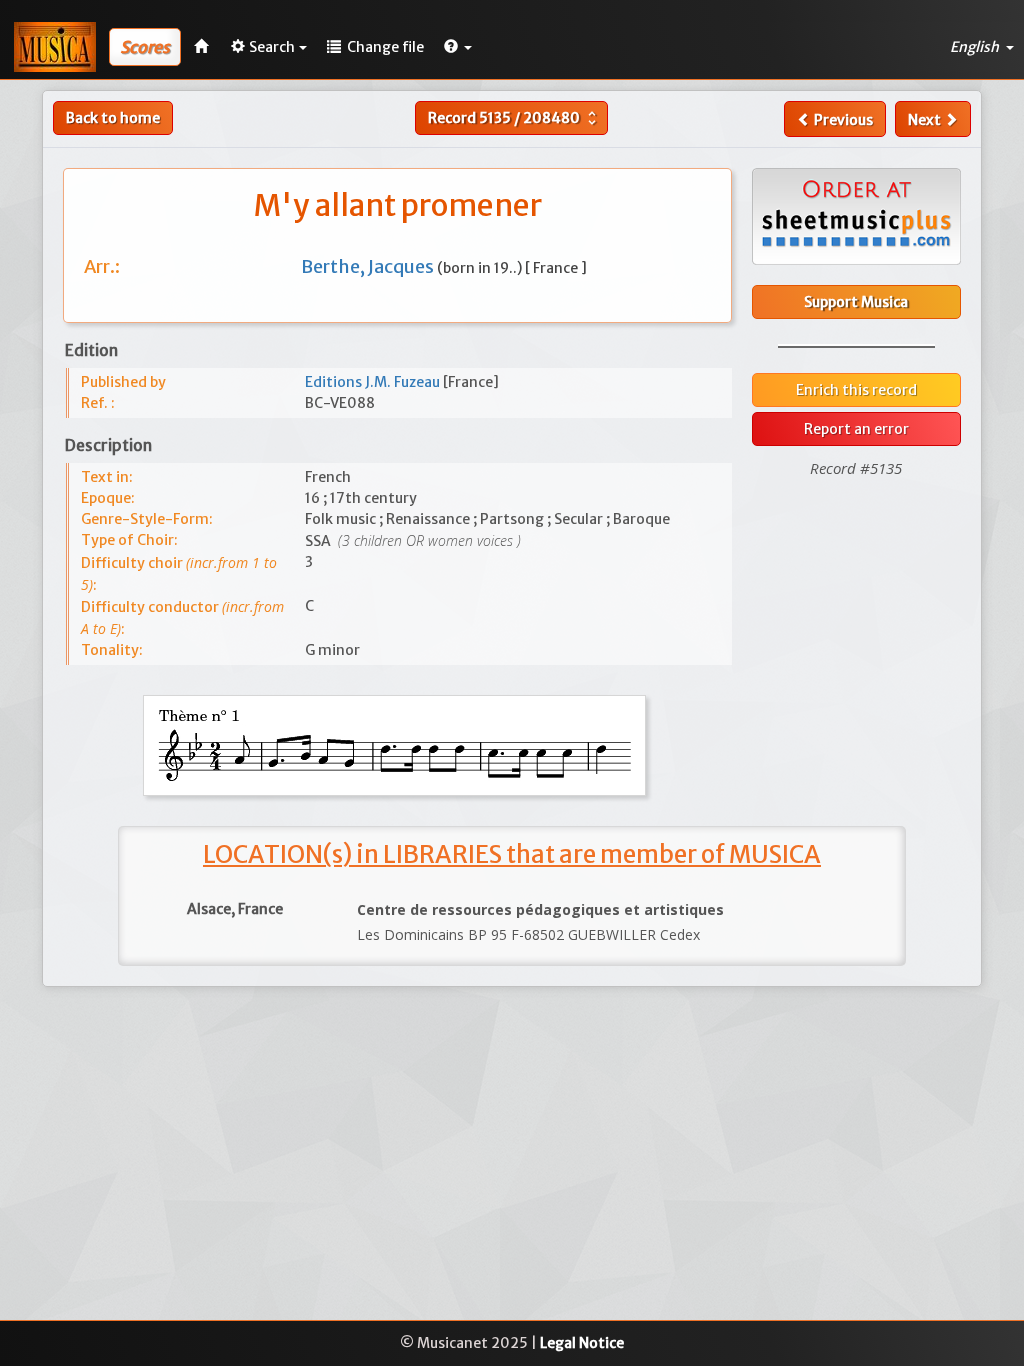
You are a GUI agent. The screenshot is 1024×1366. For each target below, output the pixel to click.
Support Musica (856, 302)
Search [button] (272, 47)
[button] (458, 47)
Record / (514, 118)
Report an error (856, 429)
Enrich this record (856, 390)
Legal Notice (582, 1343)
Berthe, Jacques (369, 266)
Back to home (113, 118)
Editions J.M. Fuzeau (374, 382)
